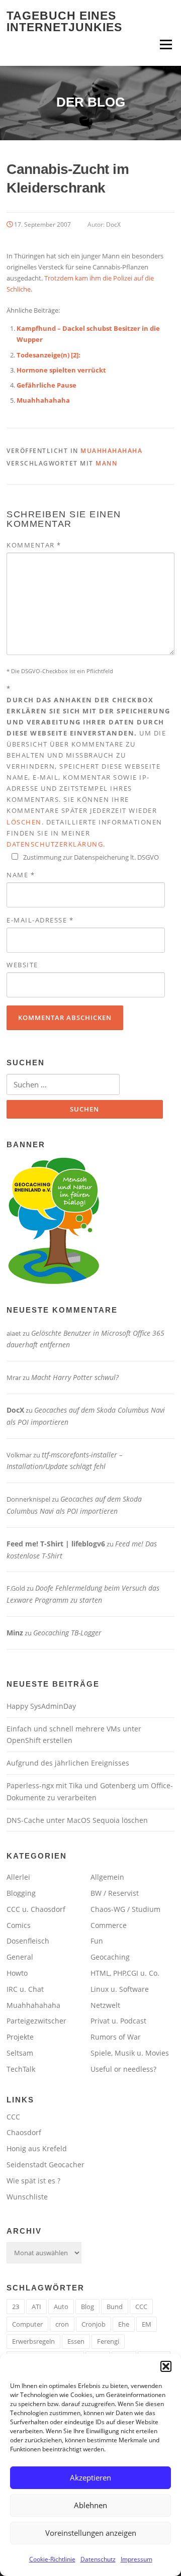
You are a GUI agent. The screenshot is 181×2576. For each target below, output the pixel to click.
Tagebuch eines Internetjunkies (64, 21)
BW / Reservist (115, 1893)
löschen (24, 822)
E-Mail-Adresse (40, 920)
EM (147, 2324)
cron (62, 2324)
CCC (13, 2117)
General (20, 1957)
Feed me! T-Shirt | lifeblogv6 (56, 1544)
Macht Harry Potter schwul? (75, 1377)
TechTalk (21, 2069)
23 (16, 2307)
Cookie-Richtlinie (52, 2559)
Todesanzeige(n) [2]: (49, 355)
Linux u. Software (120, 1989)
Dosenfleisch (28, 1941)
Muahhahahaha (43, 400)
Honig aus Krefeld (37, 2148)
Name (21, 875)
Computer (27, 2324)
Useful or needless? (123, 2069)
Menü (166, 44)
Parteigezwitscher (36, 2021)
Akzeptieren (90, 2477)
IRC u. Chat (25, 1989)
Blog (87, 2307)
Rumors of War (116, 2037)
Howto (17, 1973)
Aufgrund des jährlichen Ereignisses (68, 1763)
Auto (61, 2307)
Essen (76, 2341)
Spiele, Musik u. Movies (130, 2053)
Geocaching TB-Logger (67, 1633)
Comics (19, 1925)
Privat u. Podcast (118, 2021)
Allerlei (18, 1877)
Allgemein (107, 1877)
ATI (36, 2307)
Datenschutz (98, 2559)
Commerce (109, 1925)
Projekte (20, 2037)
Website (22, 965)
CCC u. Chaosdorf (36, 1909)
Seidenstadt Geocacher (46, 2165)
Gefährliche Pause (47, 385)
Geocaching (110, 1957)
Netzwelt (105, 2005)
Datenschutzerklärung (55, 844)
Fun (97, 1941)
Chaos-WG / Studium (125, 1909)
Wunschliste (27, 2197)
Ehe (124, 2324)
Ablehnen (90, 2505)
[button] (166, 2366)
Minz (15, 1633)
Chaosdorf (24, 2132)
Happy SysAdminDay (41, 1706)
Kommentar (34, 545)
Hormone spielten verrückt (61, 370)
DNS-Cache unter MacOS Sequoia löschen (77, 1820)
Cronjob (94, 2324)
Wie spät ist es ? (33, 2181)
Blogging (21, 1893)
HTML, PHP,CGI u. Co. (125, 1973)
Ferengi (108, 2341)
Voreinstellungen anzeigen (91, 2533)
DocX (113, 224)
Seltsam (20, 2053)
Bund (115, 2307)
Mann (106, 463)
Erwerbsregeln (33, 2341)
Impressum (137, 2559)
